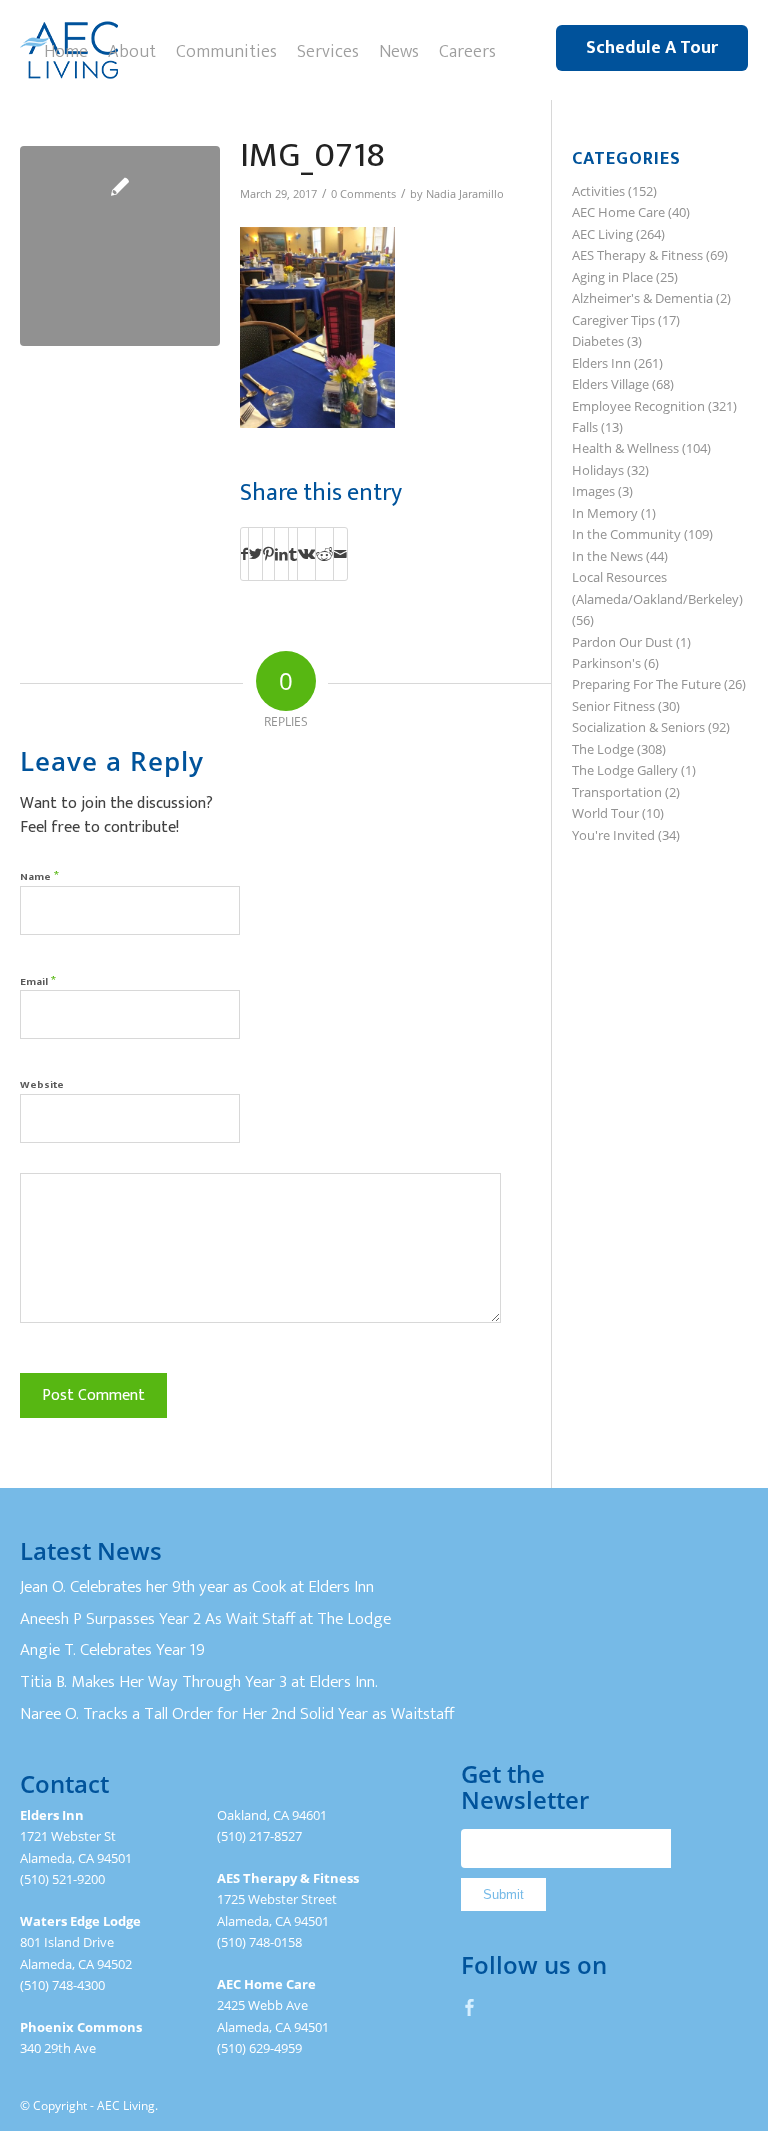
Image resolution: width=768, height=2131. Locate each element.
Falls (585, 427)
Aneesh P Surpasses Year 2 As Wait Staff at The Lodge (205, 1619)
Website (42, 1085)
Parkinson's (606, 663)
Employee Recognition (638, 406)
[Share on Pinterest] (268, 554)
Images (593, 491)
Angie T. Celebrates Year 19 (112, 1650)
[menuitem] (66, 50)
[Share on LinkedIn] (281, 554)
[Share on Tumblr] (293, 554)
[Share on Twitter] (255, 554)
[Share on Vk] (306, 554)
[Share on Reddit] (324, 554)
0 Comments (363, 194)
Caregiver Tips (613, 320)
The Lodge (603, 749)
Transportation (617, 792)
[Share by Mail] (340, 554)
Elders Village (610, 384)
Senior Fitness (613, 706)
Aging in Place (612, 277)
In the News (607, 556)
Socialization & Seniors (638, 727)
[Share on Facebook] (244, 554)
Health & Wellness (625, 448)
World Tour (605, 813)
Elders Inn (601, 363)
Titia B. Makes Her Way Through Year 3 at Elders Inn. (199, 1682)
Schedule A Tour (652, 48)
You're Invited (613, 835)
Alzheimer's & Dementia (642, 298)
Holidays (598, 470)
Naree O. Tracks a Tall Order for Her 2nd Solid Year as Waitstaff (237, 1714)
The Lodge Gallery (625, 770)
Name (39, 875)
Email (38, 980)
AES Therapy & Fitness (637, 255)
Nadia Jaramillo (465, 194)
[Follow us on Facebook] (470, 2007)
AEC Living (602, 234)
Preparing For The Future (646, 684)
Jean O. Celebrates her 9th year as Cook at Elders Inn (197, 1587)
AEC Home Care (618, 212)
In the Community (626, 534)
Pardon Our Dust (622, 642)
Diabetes (598, 341)
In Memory (605, 513)
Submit (503, 1894)
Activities (598, 191)
